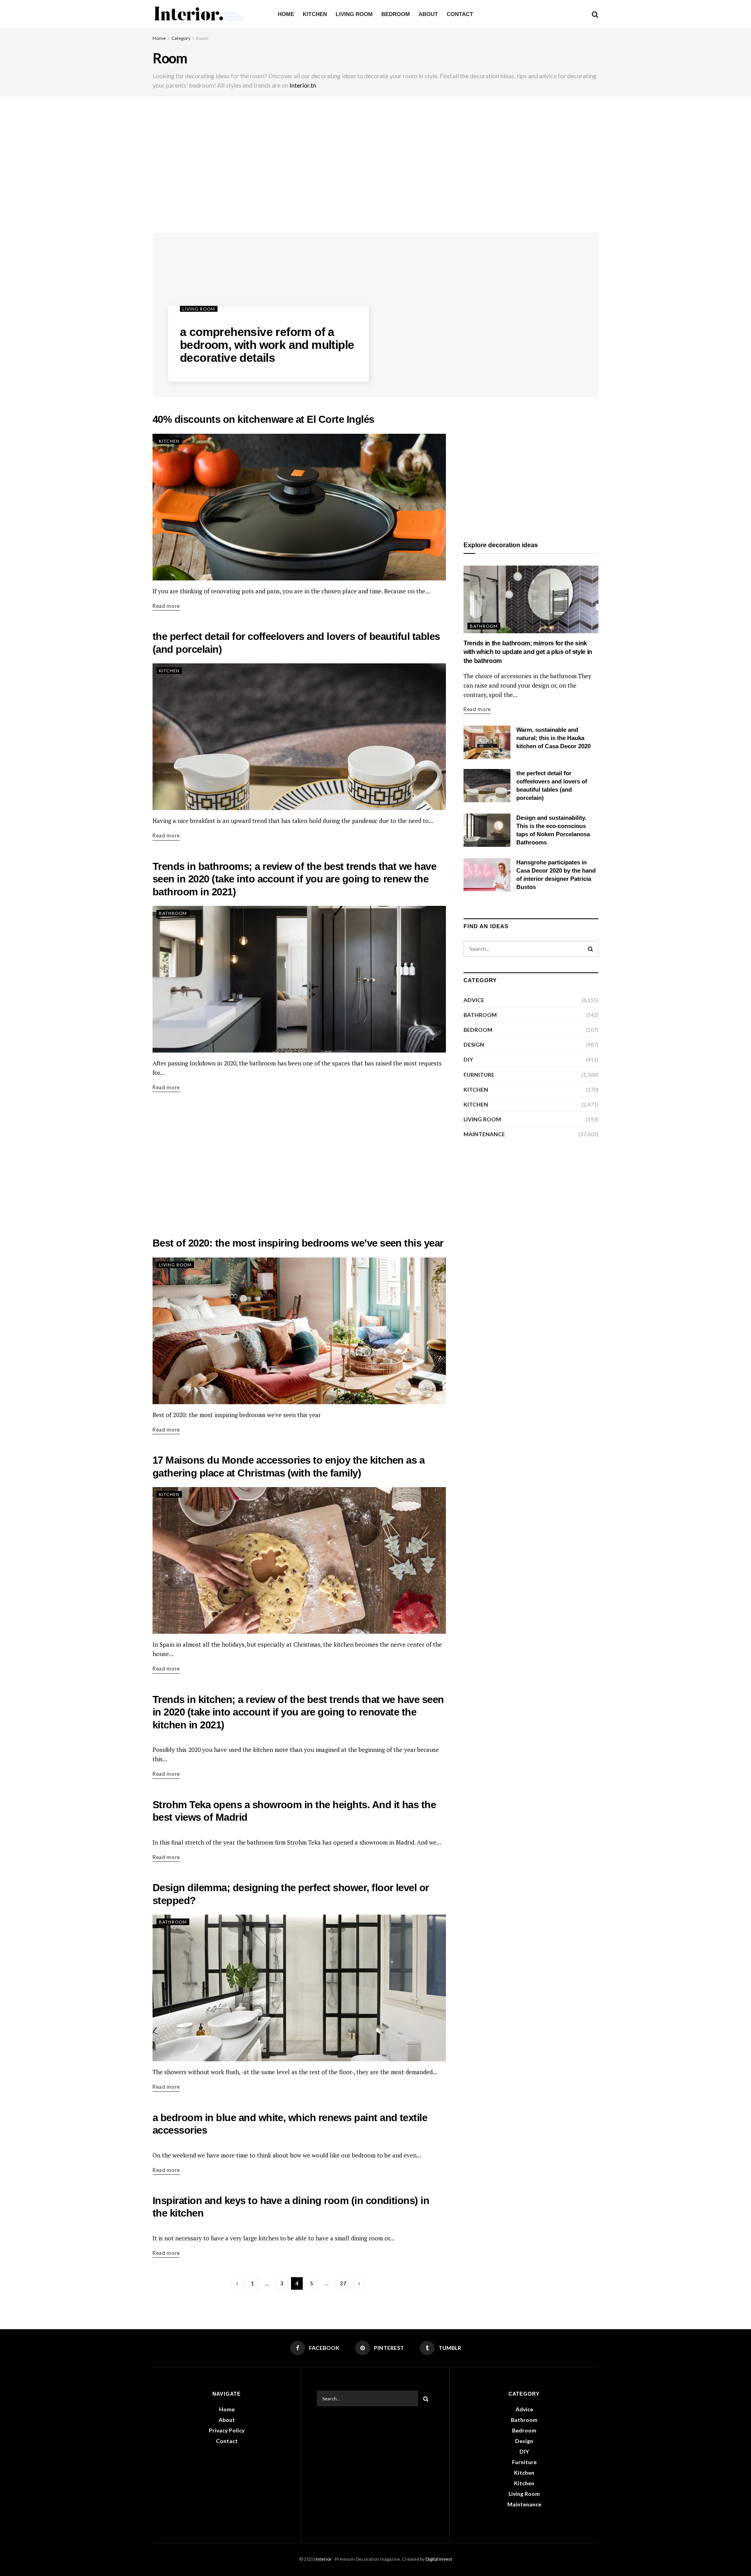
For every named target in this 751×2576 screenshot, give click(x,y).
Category (181, 38)
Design (474, 1045)
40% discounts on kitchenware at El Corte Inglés (263, 419)
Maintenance (484, 1134)
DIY (468, 1059)
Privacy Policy (227, 2430)
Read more (166, 606)
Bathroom (173, 913)
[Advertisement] (375, 167)
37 (343, 2283)
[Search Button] (591, 949)
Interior (324, 2559)
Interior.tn (303, 85)
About (428, 14)
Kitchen (315, 14)
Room (202, 38)
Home (286, 14)
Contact (460, 14)
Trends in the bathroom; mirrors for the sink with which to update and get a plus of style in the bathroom (528, 652)
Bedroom (396, 14)
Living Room (354, 14)
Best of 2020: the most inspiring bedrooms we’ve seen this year (298, 1243)
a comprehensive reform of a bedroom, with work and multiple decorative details (267, 345)
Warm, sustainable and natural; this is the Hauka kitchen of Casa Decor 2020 (553, 738)
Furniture (479, 1075)
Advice (474, 1000)
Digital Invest (439, 2559)
